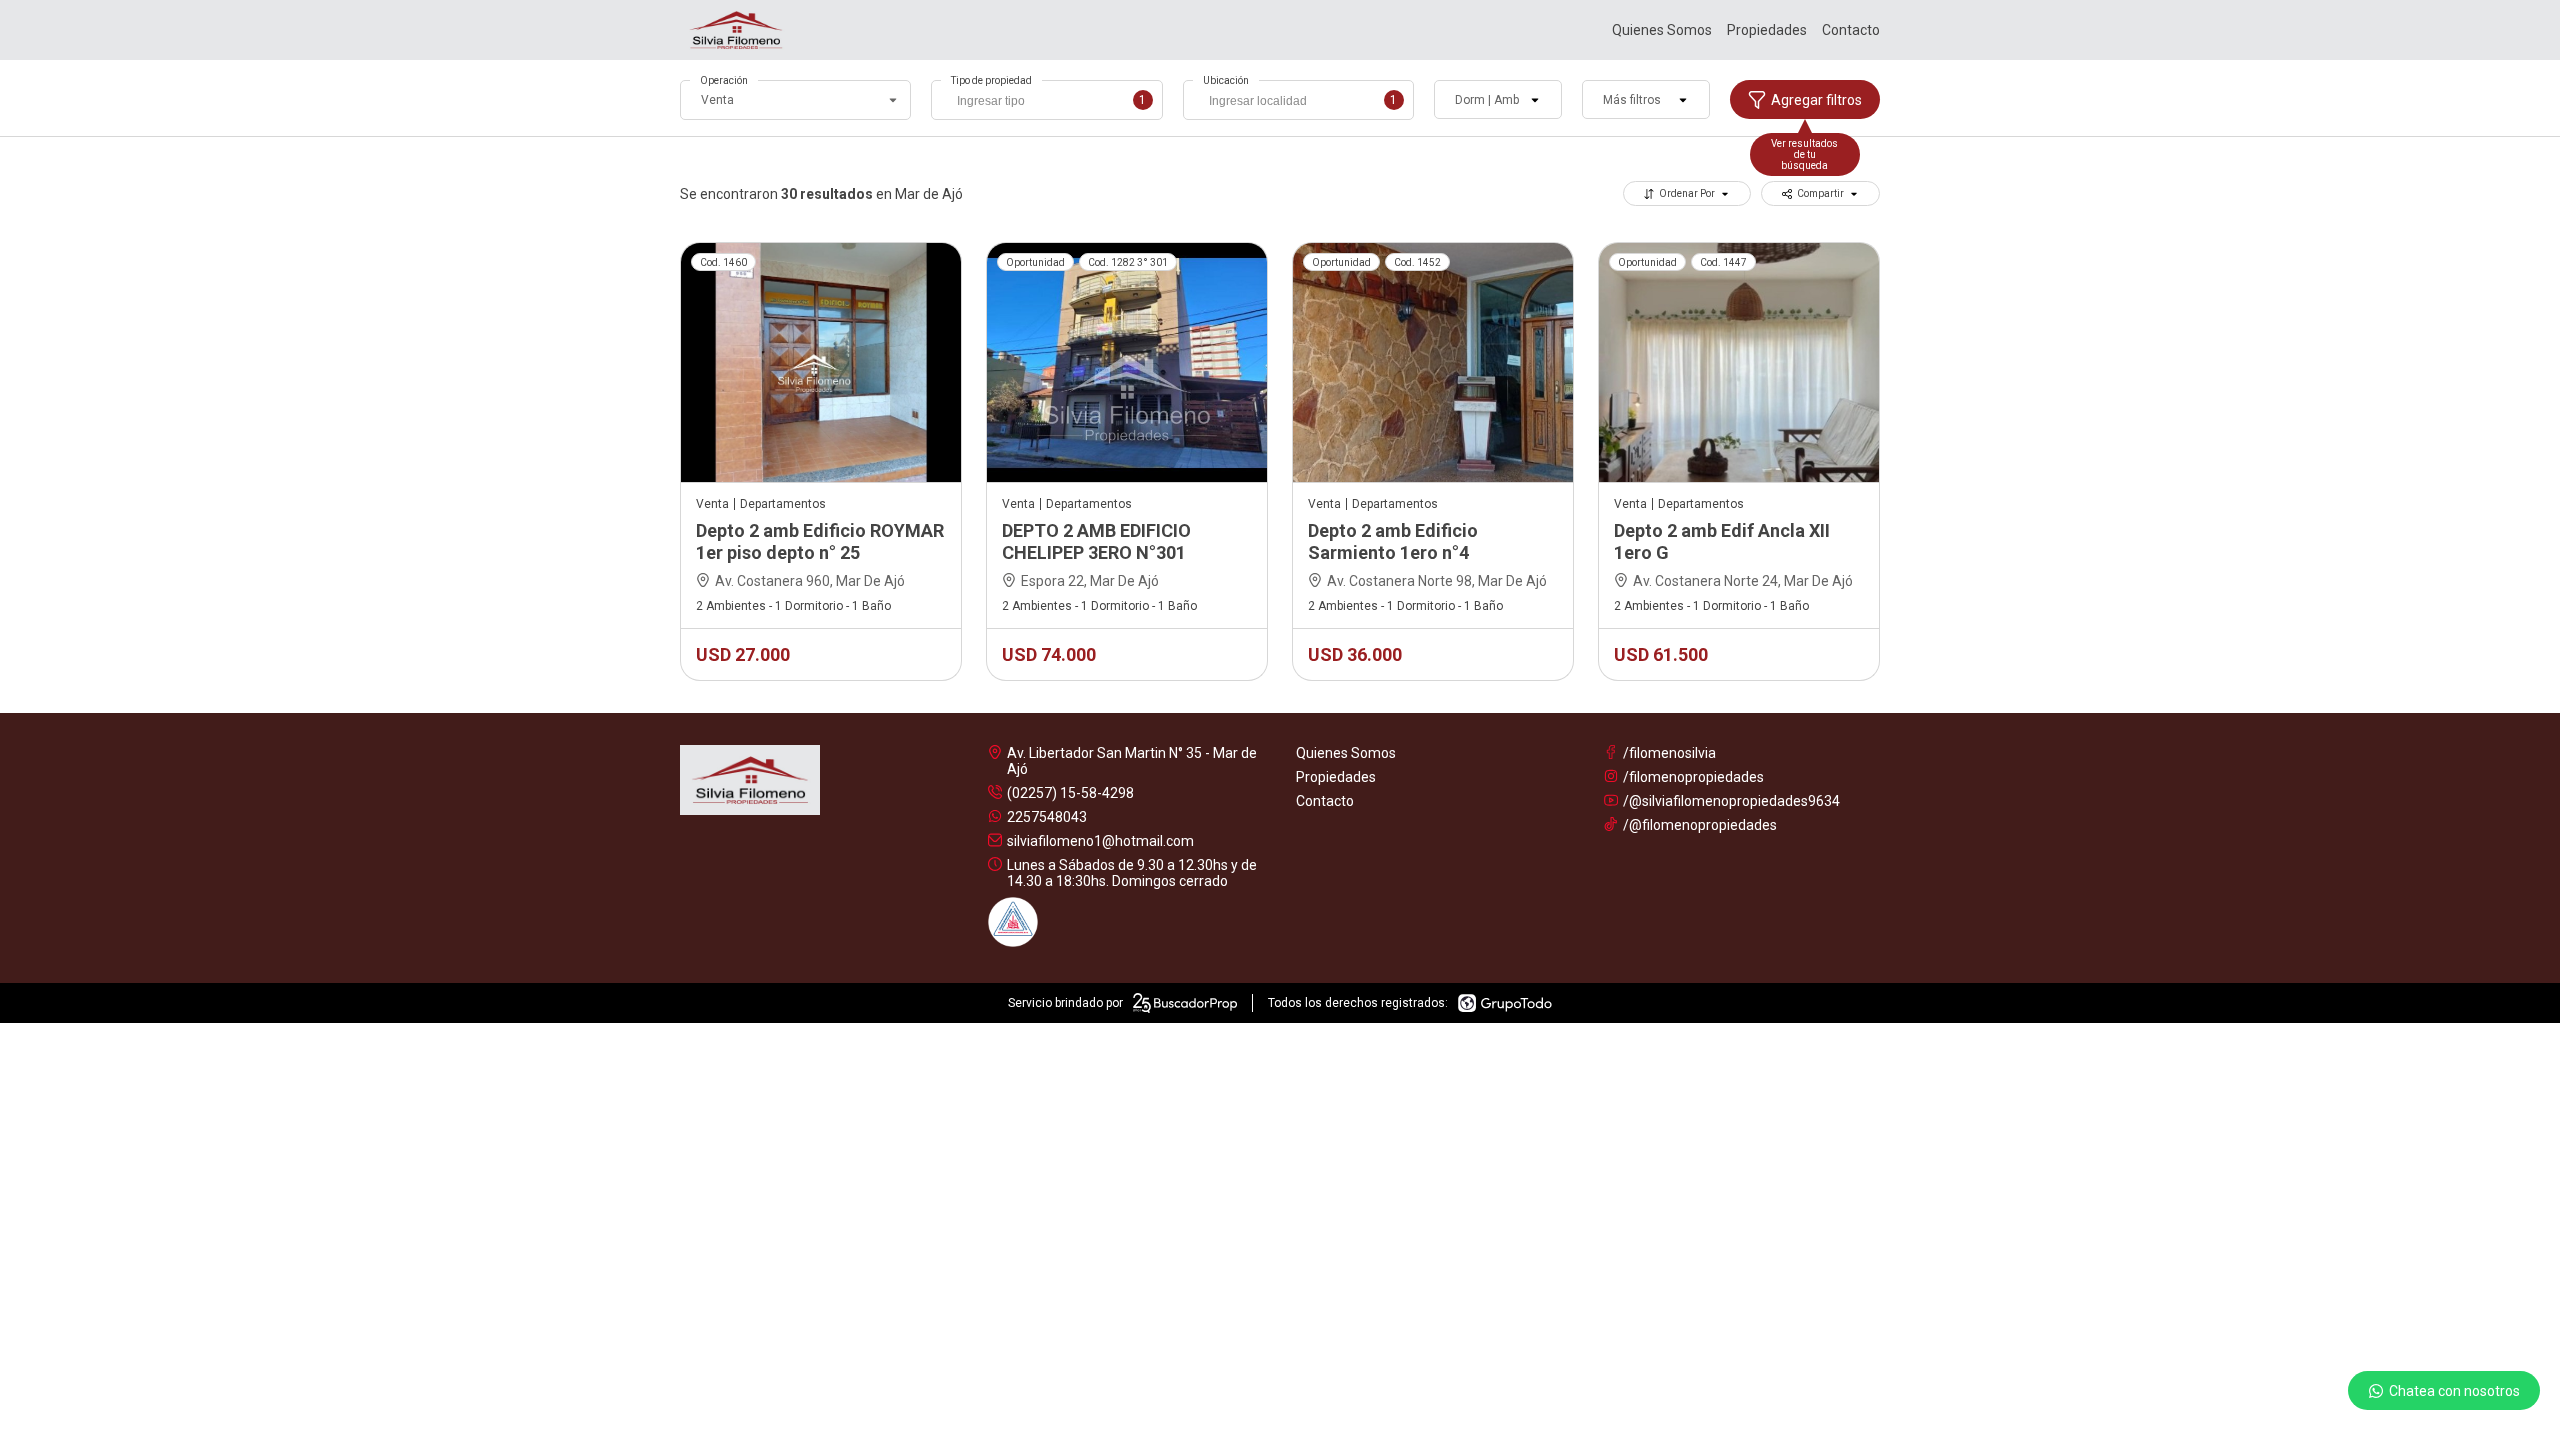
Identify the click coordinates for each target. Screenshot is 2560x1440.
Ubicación (1226, 80)
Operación (724, 80)
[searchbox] (1051, 103)
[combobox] (1046, 100)
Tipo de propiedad (991, 80)
